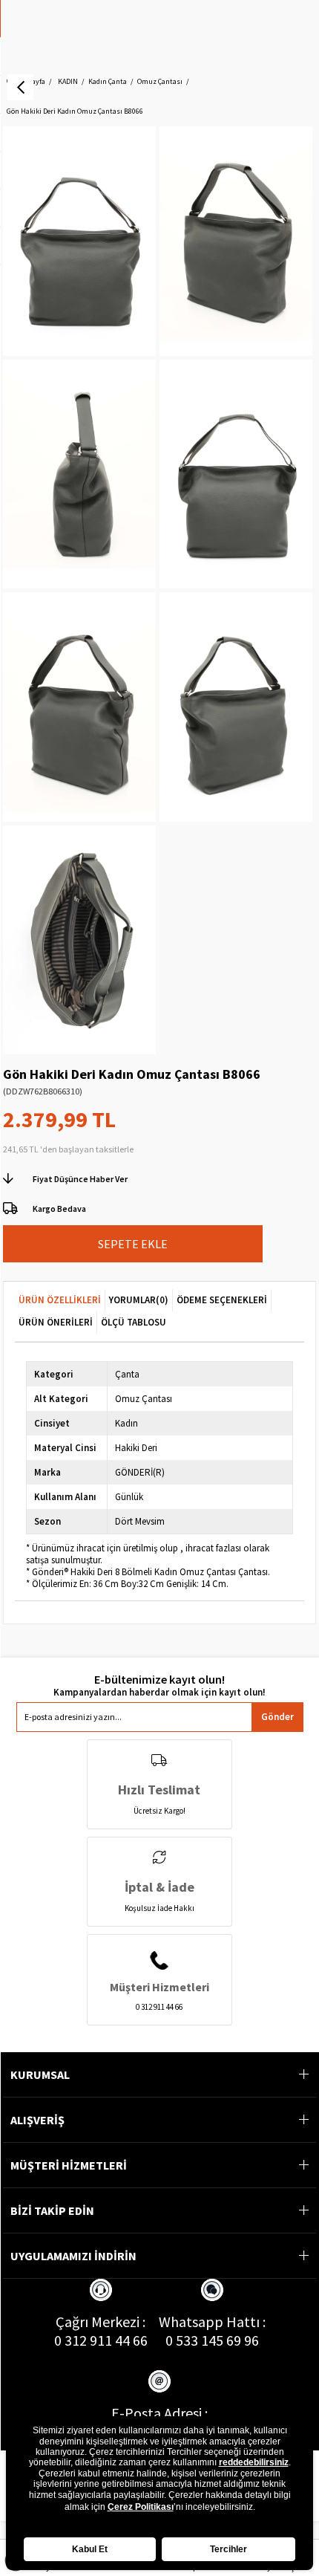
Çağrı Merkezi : (101, 2322)
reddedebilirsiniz (254, 2462)
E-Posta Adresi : (159, 2413)
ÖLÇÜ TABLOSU (134, 1322)
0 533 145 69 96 (212, 2340)
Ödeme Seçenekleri (222, 1300)
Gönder (277, 1717)
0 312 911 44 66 (101, 2340)
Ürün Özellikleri (60, 1300)
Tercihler (228, 2549)
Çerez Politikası (141, 2507)
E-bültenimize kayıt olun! (159, 1680)
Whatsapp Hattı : (212, 2322)
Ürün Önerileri (56, 1322)
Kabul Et (90, 2549)
